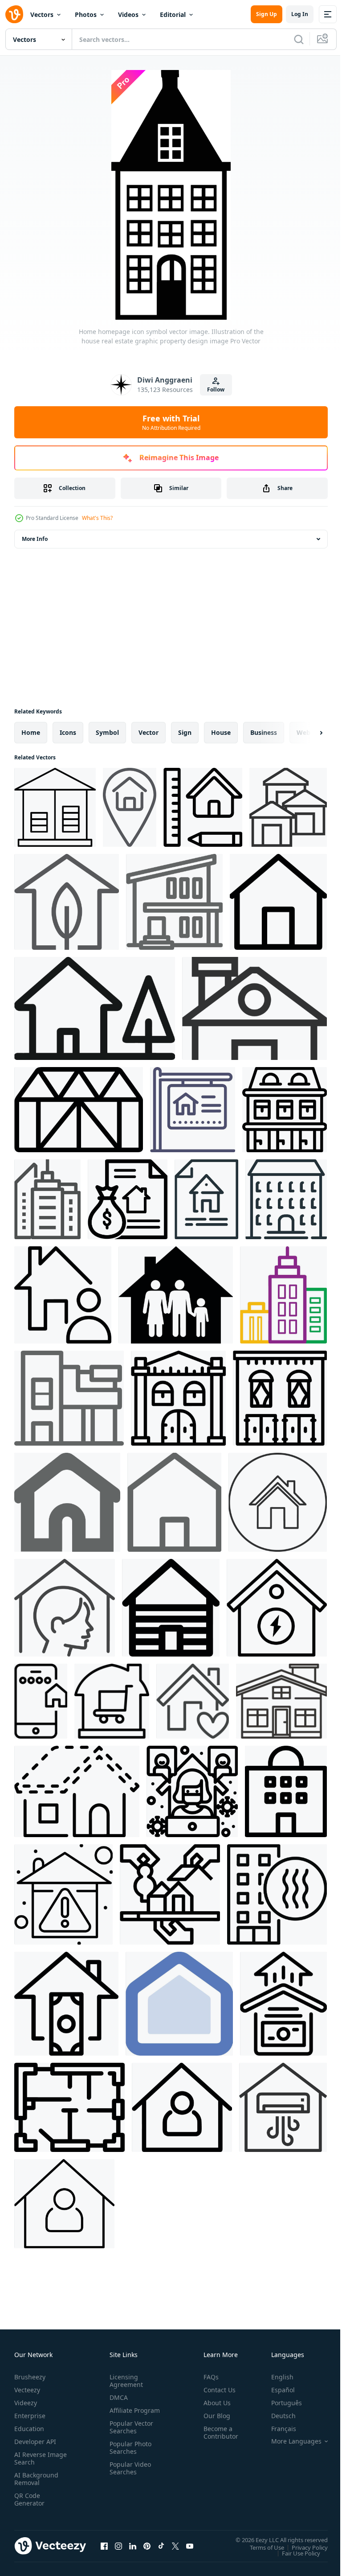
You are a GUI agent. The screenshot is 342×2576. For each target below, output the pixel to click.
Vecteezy (27, 2390)
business (264, 732)
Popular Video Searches (128, 2476)
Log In (300, 14)
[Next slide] (307, 733)
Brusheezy (30, 2377)
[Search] (299, 39)
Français (277, 2429)
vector (149, 732)
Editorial (173, 14)
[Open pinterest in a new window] (147, 2546)
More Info (35, 539)
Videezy (26, 2403)
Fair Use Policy (294, 2553)
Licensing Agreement (124, 2381)
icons (68, 732)
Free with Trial (171, 422)
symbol (107, 732)
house (221, 732)
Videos (128, 14)
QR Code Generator (29, 2499)
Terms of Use (260, 2547)
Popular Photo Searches (129, 2455)
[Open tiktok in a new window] (161, 2546)
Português (280, 2403)
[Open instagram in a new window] (118, 2546)
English (276, 2377)
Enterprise (30, 2416)
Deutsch (277, 2416)
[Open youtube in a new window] (190, 2546)
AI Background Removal (36, 2479)
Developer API (35, 2442)
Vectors (42, 14)
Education (29, 2429)
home (31, 732)
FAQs (208, 2377)
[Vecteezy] (14, 14)
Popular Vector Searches (130, 2435)
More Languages (290, 2441)
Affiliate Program (121, 2414)
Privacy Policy (303, 2547)
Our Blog (213, 2416)
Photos (86, 14)
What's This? (97, 518)
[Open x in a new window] (175, 2546)
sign (185, 732)
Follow (216, 389)
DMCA (117, 2397)
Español (276, 2390)
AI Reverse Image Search (35, 2458)
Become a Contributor (217, 2432)
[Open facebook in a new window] (104, 2546)
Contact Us (216, 2390)
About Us (214, 2403)
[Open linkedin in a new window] (133, 2546)
